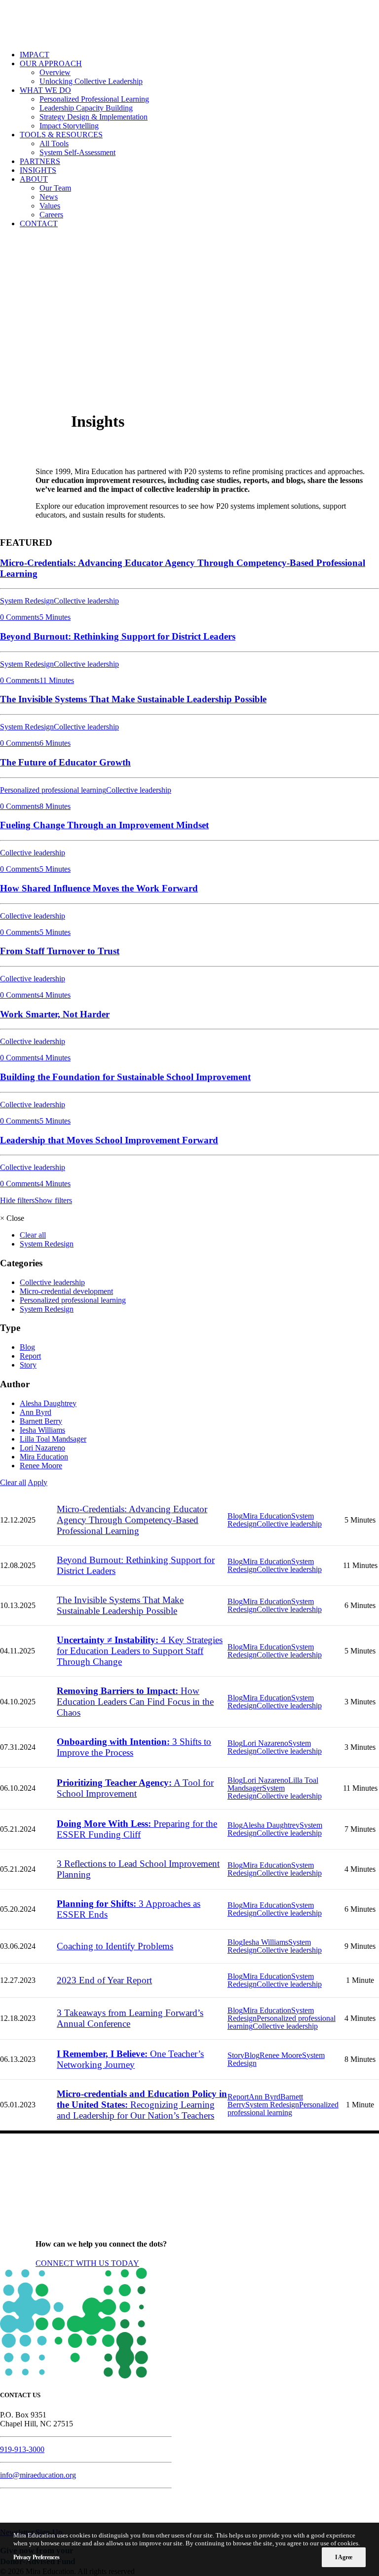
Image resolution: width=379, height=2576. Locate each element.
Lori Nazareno (42, 1448)
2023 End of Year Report (104, 1980)
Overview (55, 72)
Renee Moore (41, 1466)
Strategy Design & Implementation (94, 117)
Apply (38, 1482)
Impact (35, 55)
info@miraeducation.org (38, 2475)
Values (50, 206)
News (49, 197)
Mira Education (44, 1457)
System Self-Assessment (77, 152)
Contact (39, 223)
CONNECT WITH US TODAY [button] (87, 2263)
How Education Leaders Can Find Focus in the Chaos (135, 1702)
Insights (38, 170)
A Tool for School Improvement (135, 1788)
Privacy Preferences (36, 2557)
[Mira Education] (189, 21)
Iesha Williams (42, 1430)
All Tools (54, 143)
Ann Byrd (36, 1412)
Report (30, 1356)
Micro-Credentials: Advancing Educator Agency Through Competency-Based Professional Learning (132, 1520)
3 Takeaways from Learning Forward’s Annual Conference (130, 2018)
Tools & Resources (61, 135)
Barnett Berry (41, 1421)
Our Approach (51, 63)
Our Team (55, 188)
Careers (51, 215)
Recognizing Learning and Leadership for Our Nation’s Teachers (142, 2105)
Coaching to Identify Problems (115, 1946)
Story (28, 1365)
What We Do (45, 90)
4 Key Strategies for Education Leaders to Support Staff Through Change (140, 1651)
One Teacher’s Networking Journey (130, 2059)
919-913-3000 (22, 2449)
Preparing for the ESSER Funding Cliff (137, 1829)
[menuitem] (199, 55)
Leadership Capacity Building (86, 108)
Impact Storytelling (69, 126)
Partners (40, 161)
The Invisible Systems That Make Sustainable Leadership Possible (120, 1605)
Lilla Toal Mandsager (53, 1439)
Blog (27, 1347)
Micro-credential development (66, 1291)
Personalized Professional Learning (94, 99)
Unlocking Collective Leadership (91, 81)
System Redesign (47, 1244)
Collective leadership (52, 1282)
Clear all (33, 1235)
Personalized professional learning (73, 1300)
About (34, 179)
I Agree (344, 2557)
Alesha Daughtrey (48, 1403)
